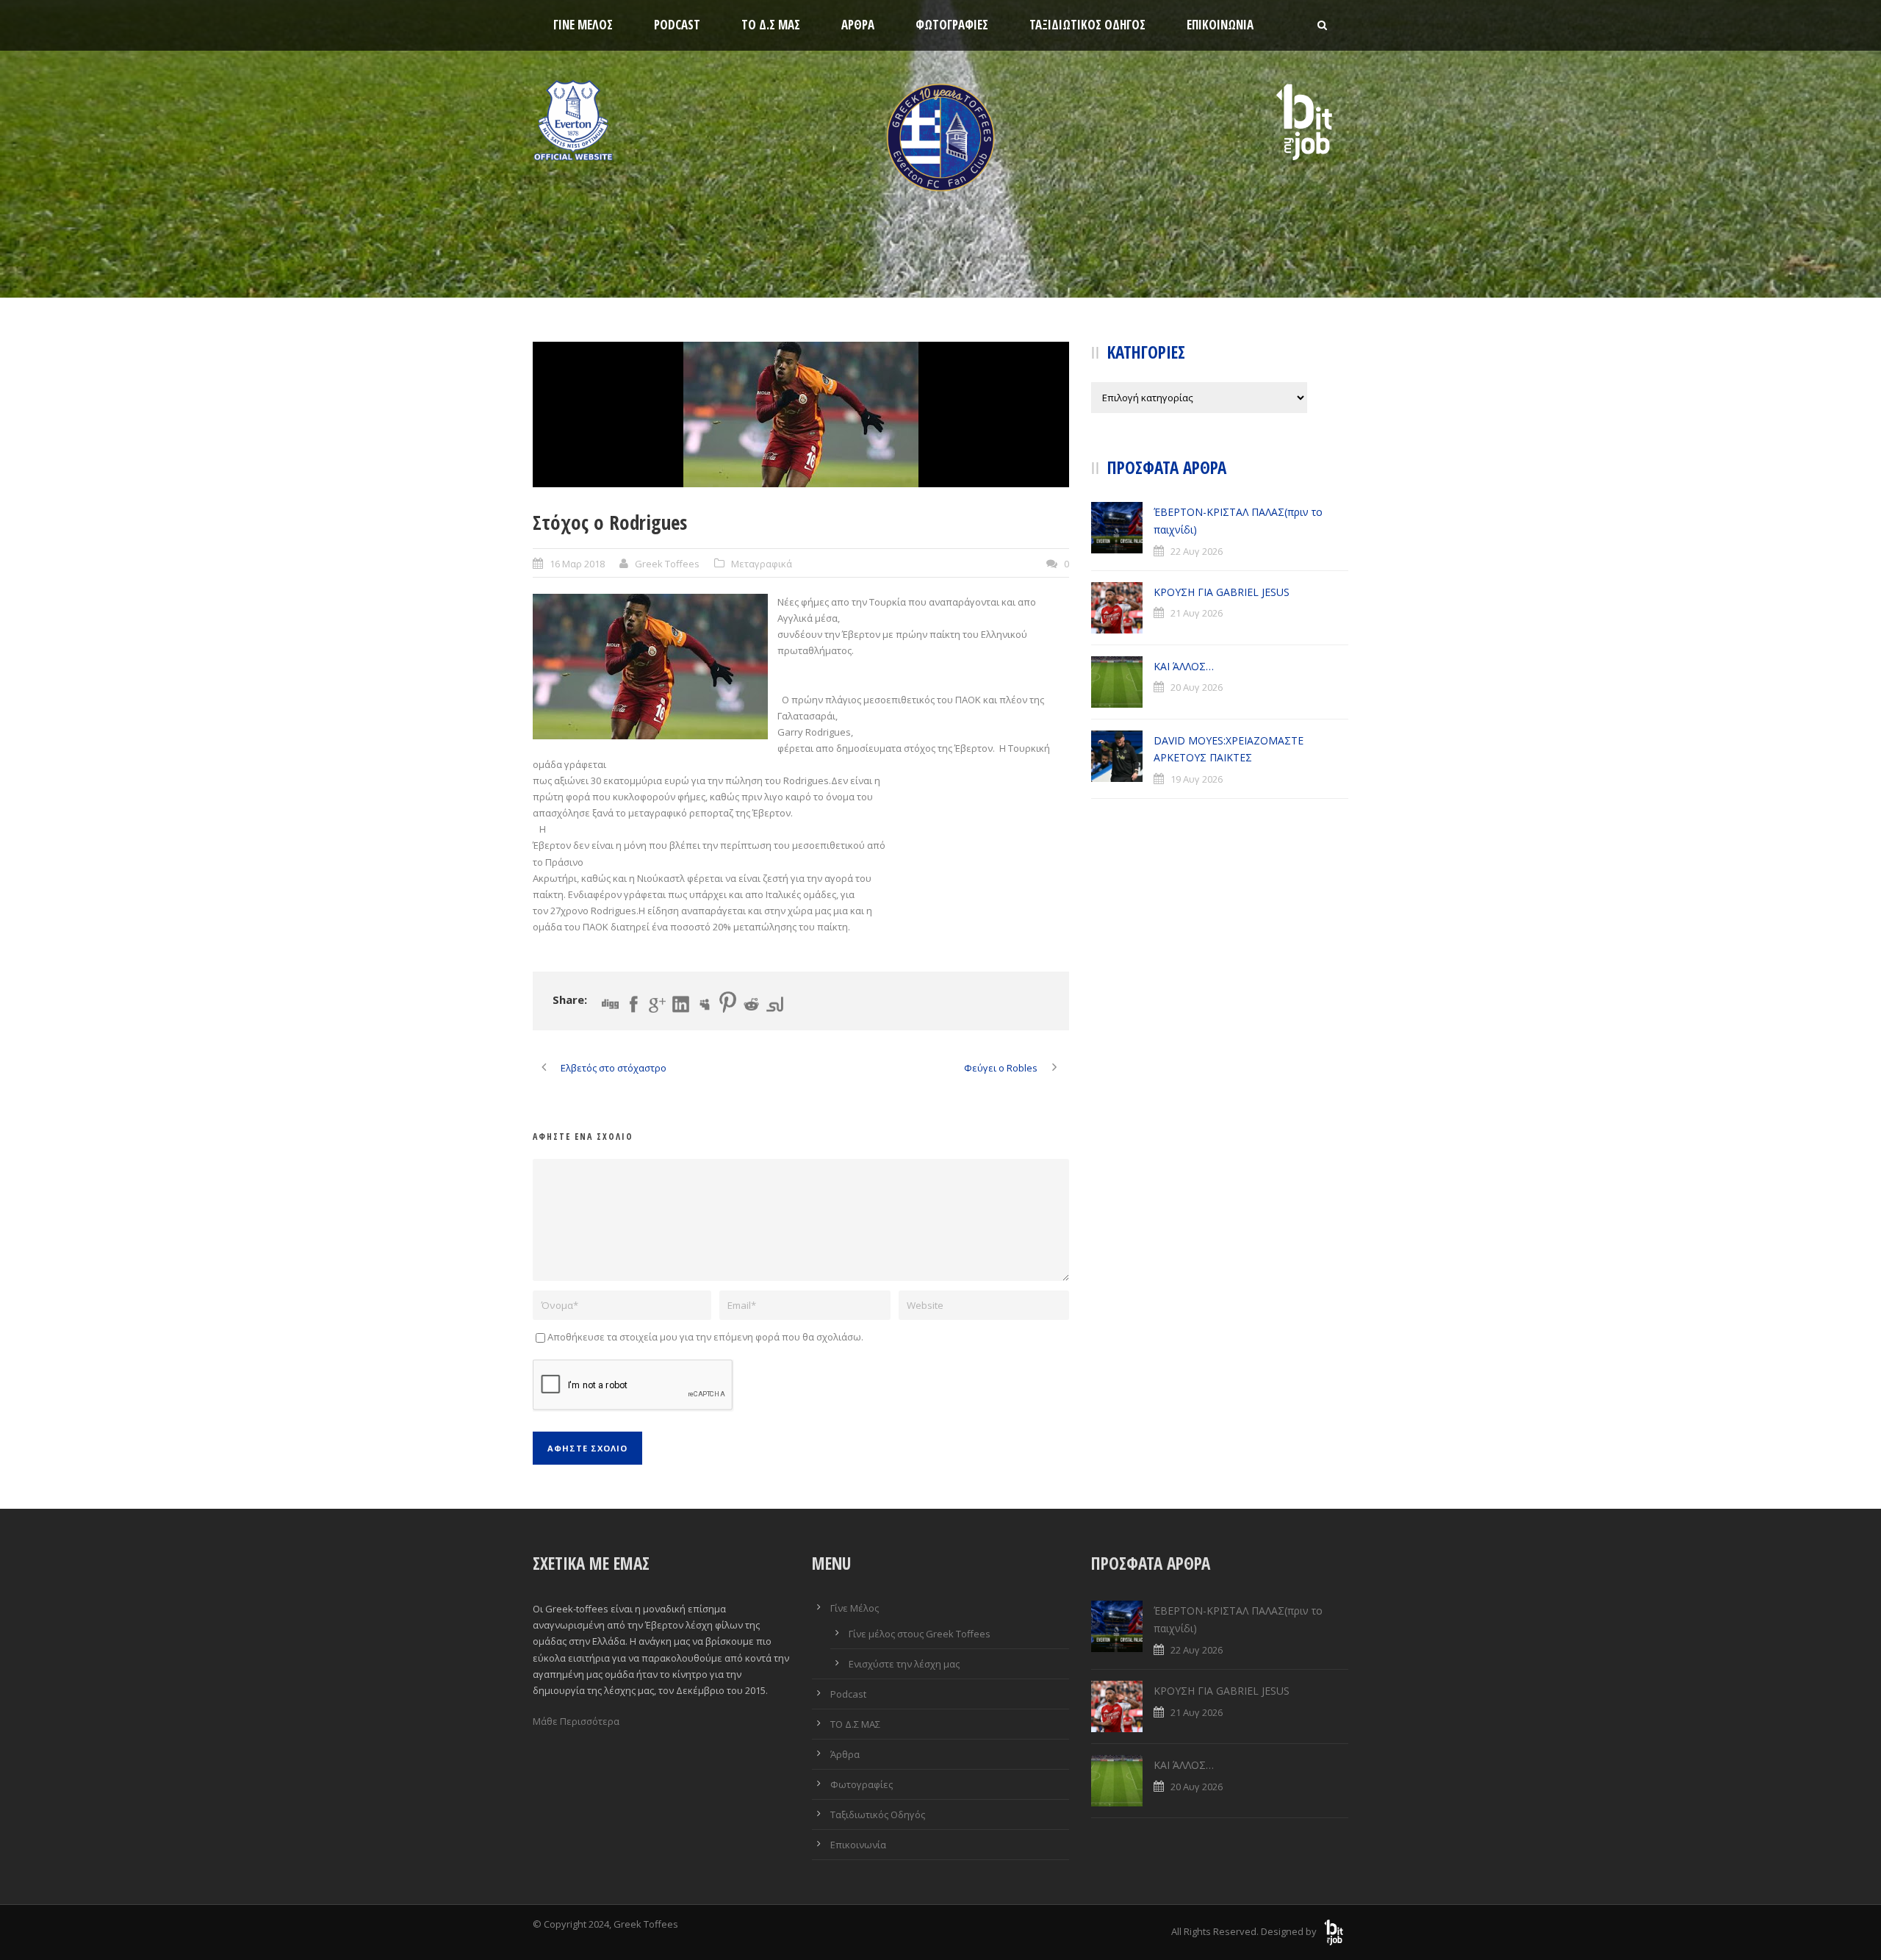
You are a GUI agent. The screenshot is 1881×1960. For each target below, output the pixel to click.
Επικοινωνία (1220, 25)
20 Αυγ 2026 (1197, 687)
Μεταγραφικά (762, 564)
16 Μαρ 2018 (577, 564)
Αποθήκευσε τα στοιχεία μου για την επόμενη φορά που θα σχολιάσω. (705, 1337)
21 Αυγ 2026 (1197, 613)
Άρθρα (858, 25)
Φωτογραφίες (952, 25)
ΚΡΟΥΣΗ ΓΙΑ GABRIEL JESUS (1222, 592)
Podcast (677, 25)
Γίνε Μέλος (583, 25)
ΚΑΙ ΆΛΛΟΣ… (1184, 666)
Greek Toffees (667, 564)
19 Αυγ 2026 (1197, 779)
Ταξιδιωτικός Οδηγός (1087, 25)
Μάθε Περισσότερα (576, 1721)
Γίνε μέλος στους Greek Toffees (920, 1634)
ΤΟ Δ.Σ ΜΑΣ (771, 25)
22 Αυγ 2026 (1197, 551)
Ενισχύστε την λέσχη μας (904, 1664)
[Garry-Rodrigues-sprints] (801, 414)
